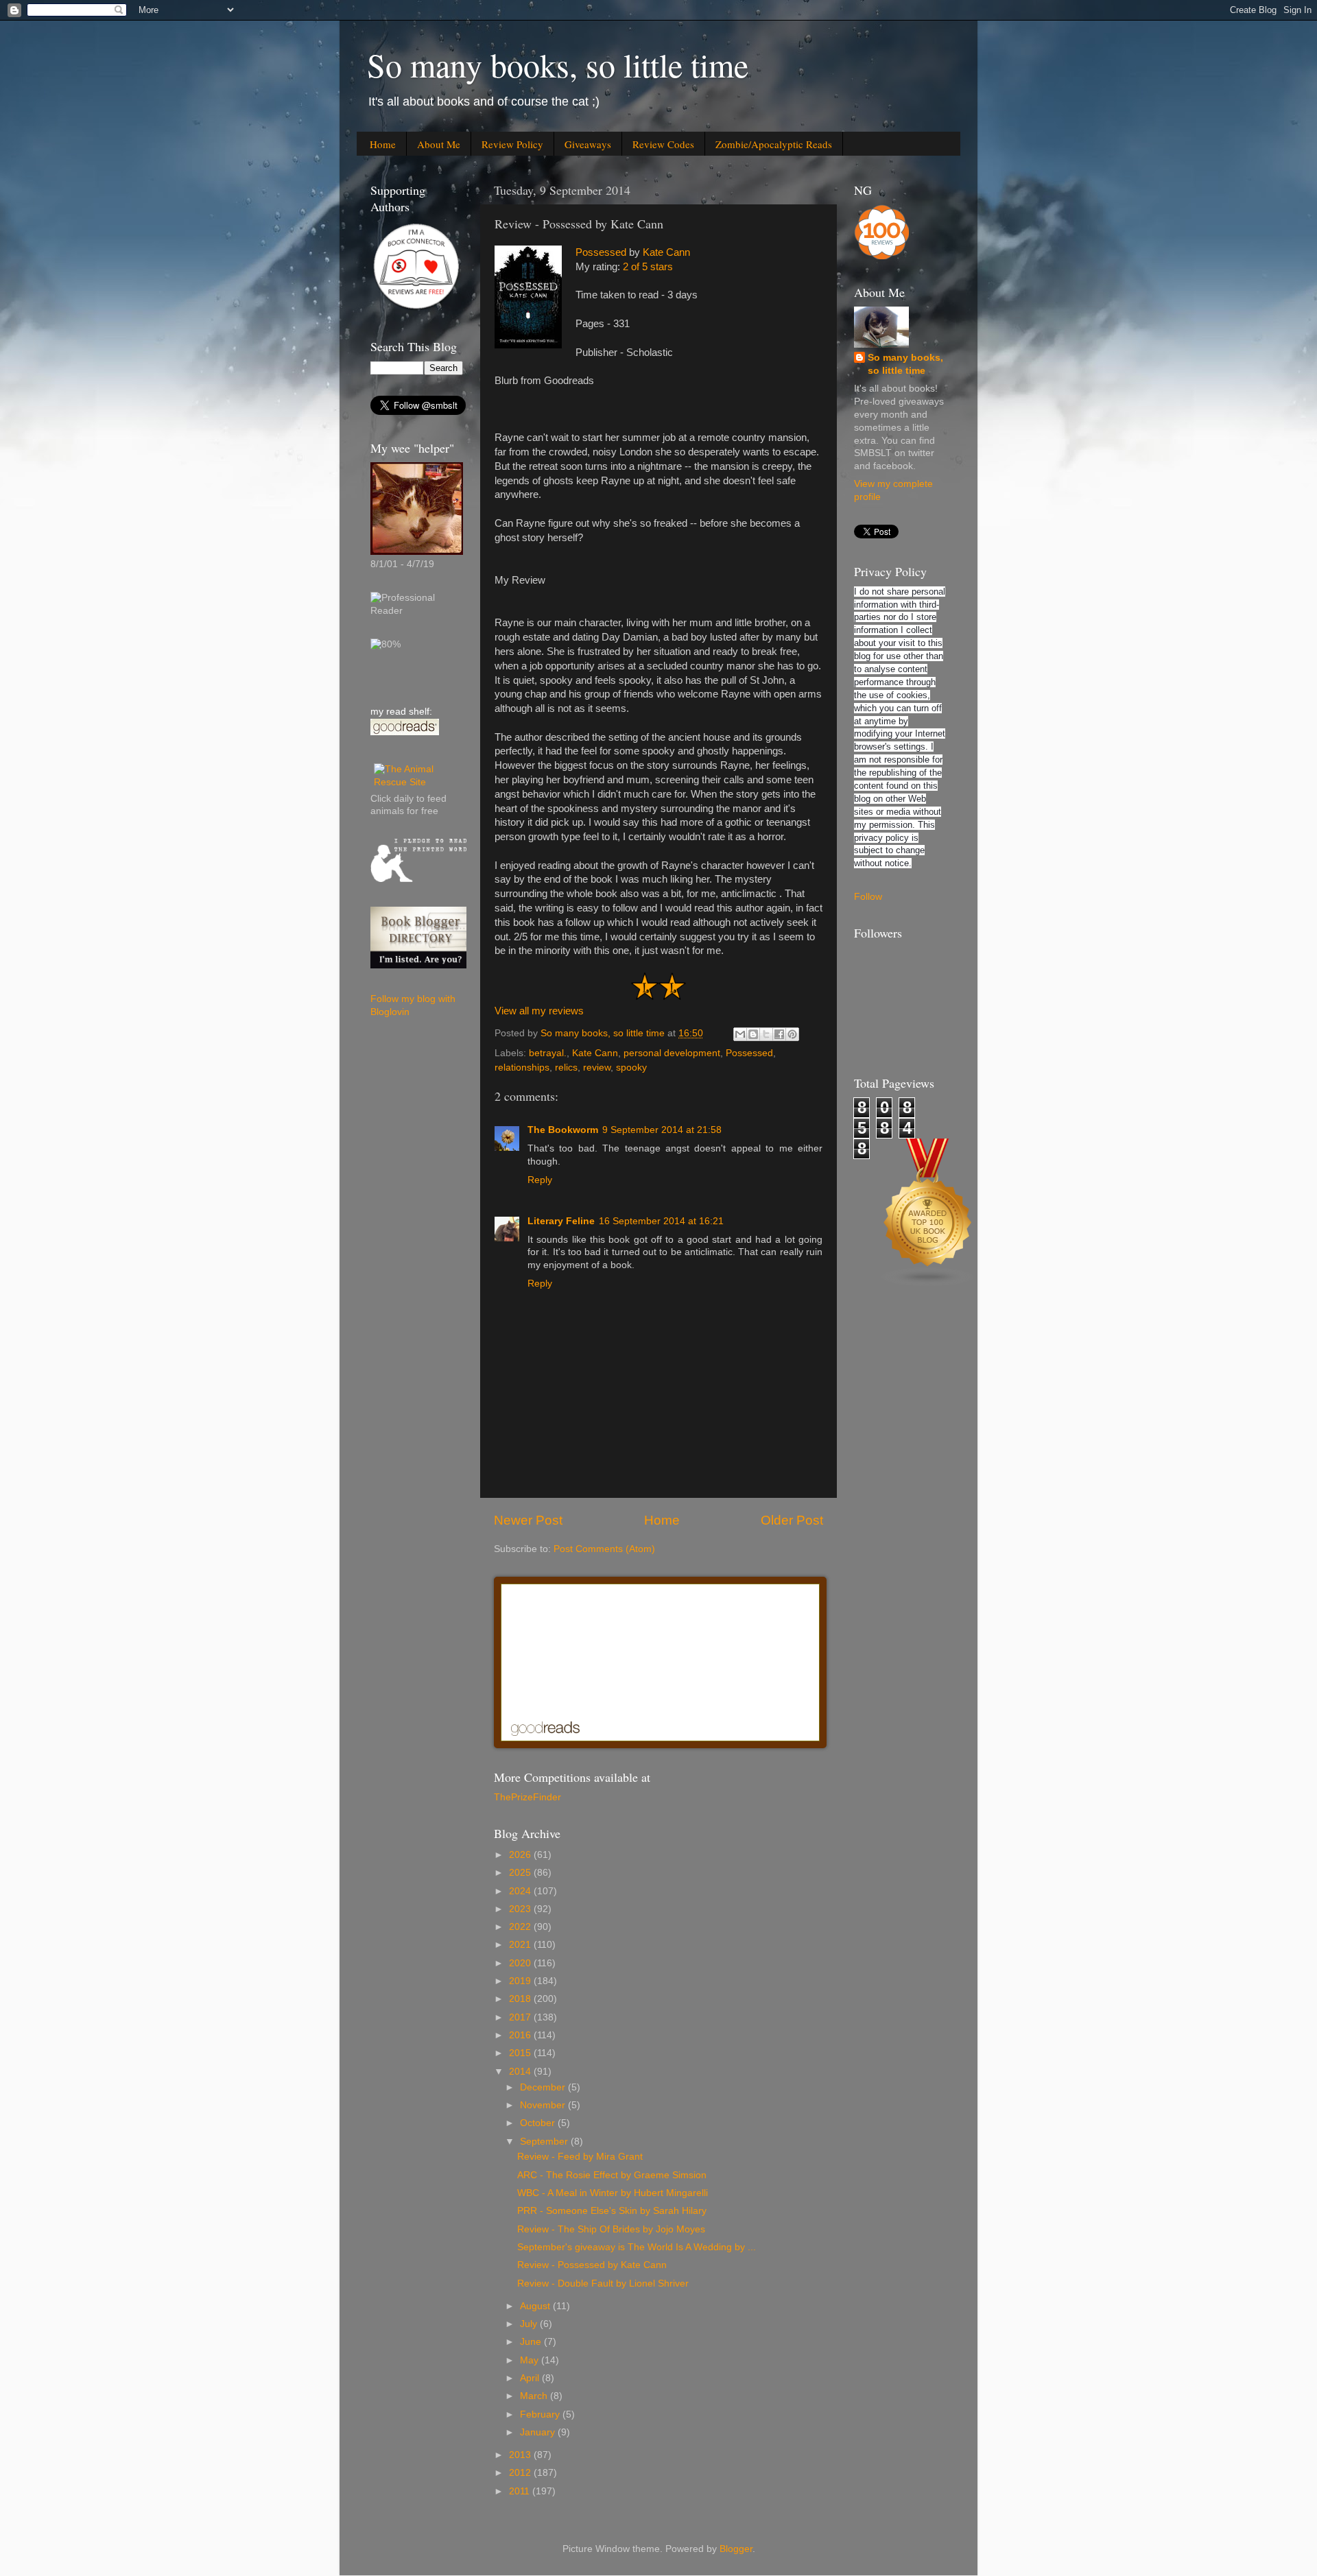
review (597, 1068)
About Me (439, 144)
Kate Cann (666, 252)
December (544, 2087)
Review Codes (663, 144)
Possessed (601, 252)
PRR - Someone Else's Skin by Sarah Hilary (612, 2211)
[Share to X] (766, 1034)
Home (383, 144)
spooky (631, 1068)
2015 (521, 2053)
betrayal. (548, 1053)
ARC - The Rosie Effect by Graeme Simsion (612, 2175)
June (532, 2342)
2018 (521, 1999)
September (545, 2142)
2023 (521, 1909)
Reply (540, 1180)
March (535, 2396)
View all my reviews (539, 1011)
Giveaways (588, 144)
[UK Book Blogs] (928, 1284)
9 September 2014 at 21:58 (662, 1130)
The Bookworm (563, 1130)
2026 (521, 1855)
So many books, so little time (558, 64)
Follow (868, 897)
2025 (521, 1873)
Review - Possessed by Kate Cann (592, 2265)
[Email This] (740, 1034)
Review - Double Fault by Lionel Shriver (603, 2283)
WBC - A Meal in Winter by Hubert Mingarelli (613, 2193)
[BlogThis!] (753, 1034)
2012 (521, 2473)
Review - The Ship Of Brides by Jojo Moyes (611, 2229)
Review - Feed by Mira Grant (580, 2157)
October (539, 2123)
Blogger (736, 2549)
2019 (521, 1981)
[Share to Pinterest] (792, 1034)
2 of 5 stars (648, 267)
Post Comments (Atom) (604, 1549)
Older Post (792, 1520)
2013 (521, 2455)
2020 (521, 1963)
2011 (521, 2491)
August (536, 2306)
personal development (672, 1053)
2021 (521, 1945)
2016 (521, 2035)
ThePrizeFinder (527, 1797)
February (541, 2414)
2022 (521, 1927)
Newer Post (528, 1520)
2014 (521, 2072)
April (531, 2378)
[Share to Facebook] (779, 1034)
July (530, 2324)
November (544, 2105)
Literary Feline (561, 1221)
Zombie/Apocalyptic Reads (774, 144)
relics (566, 1068)
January (539, 2432)
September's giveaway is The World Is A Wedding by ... (637, 2247)
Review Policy (512, 144)
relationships (522, 1068)
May (531, 2360)
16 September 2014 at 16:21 (661, 1221)
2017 (521, 2017)
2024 (521, 1891)
